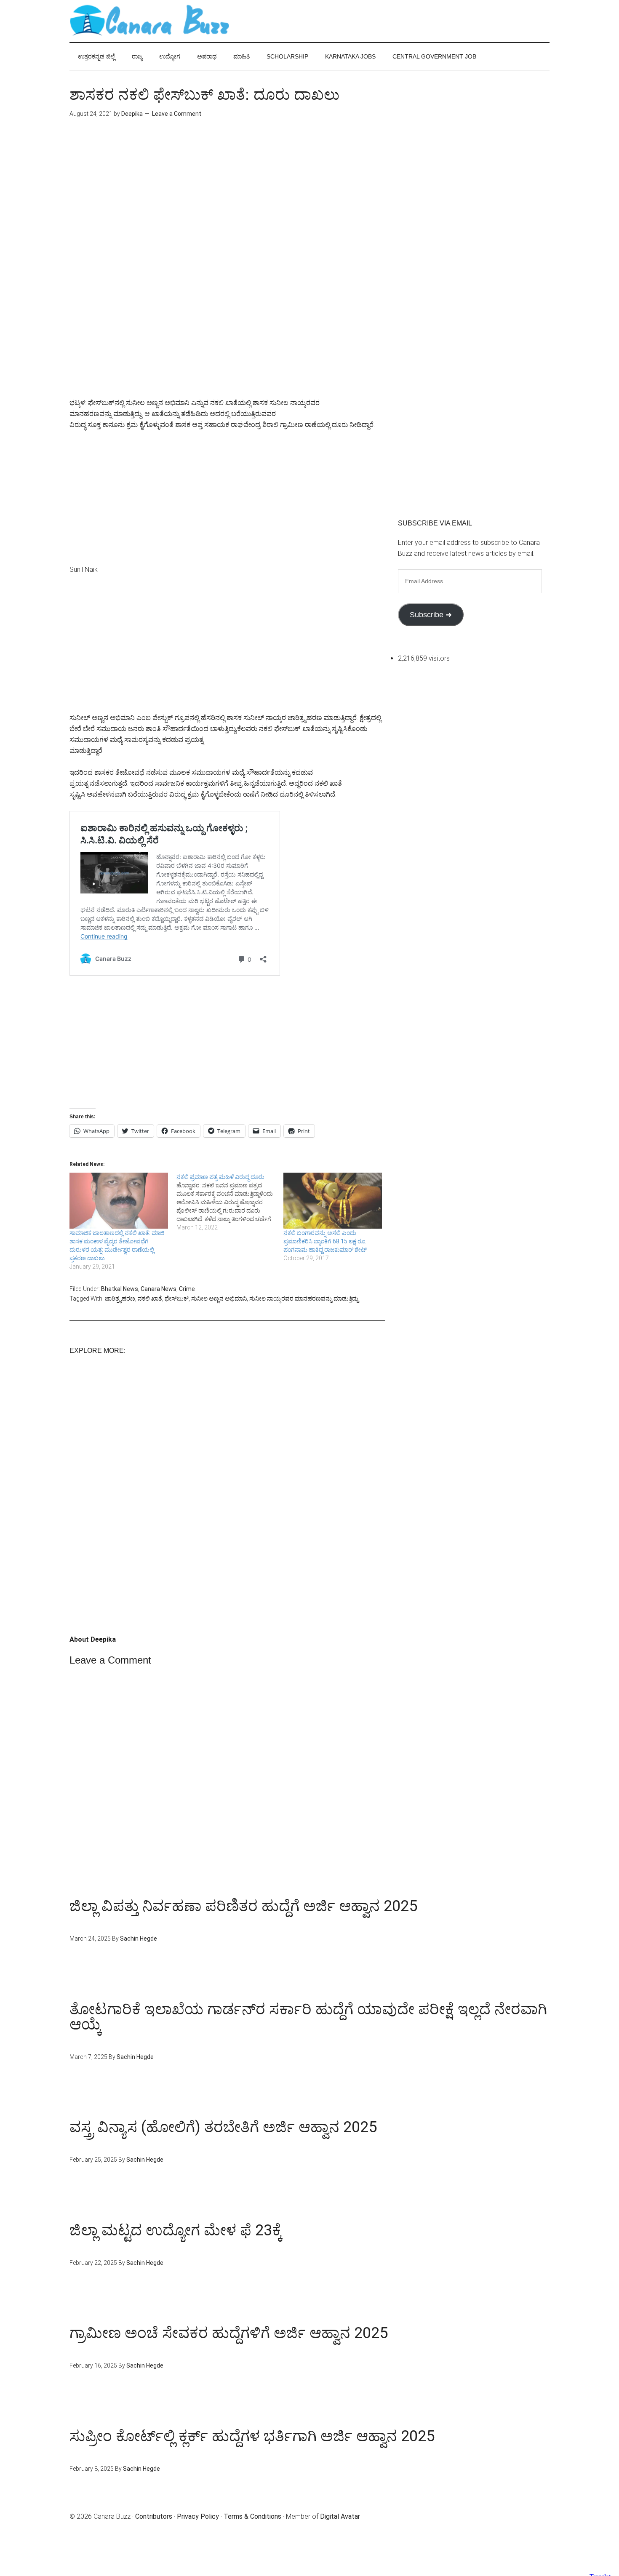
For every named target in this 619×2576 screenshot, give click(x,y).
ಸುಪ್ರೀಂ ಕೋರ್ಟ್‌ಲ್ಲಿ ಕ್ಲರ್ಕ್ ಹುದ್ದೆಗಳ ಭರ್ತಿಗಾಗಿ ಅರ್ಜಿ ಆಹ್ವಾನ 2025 (252, 2436)
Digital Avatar (340, 2516)
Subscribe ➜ (431, 615)
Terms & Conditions (252, 2516)
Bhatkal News (120, 1289)
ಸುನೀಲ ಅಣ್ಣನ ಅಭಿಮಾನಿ (219, 1299)
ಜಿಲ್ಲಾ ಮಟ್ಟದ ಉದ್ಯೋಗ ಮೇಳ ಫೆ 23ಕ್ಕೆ (176, 2230)
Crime (187, 1289)
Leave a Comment (177, 114)
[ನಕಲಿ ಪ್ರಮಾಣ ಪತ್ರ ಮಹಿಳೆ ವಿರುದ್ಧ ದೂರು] (230, 1202)
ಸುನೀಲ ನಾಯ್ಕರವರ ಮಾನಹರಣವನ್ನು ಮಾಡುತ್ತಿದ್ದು (304, 1299)
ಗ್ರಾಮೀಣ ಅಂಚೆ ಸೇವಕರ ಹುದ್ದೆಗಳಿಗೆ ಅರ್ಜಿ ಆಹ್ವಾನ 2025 (229, 2333)
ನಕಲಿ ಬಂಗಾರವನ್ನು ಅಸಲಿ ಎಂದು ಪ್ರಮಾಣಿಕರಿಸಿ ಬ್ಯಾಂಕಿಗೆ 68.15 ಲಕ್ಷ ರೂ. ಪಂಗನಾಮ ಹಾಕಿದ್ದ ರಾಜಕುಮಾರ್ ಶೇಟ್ (325, 1241)
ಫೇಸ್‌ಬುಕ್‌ (177, 1299)
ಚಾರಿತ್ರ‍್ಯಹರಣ (120, 1299)
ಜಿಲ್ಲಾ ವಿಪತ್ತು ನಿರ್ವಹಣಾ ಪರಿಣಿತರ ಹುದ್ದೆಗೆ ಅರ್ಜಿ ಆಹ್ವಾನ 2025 (243, 1906)
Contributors (154, 2516)
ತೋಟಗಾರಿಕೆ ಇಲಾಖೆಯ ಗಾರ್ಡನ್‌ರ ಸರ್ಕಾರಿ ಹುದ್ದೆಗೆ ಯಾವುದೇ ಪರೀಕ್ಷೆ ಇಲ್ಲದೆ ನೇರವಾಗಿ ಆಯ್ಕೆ (308, 2017)
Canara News (159, 1289)
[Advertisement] (227, 201)
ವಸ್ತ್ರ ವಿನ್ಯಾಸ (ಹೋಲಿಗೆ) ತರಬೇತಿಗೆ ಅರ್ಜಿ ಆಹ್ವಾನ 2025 (223, 2127)
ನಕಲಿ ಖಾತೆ (150, 1299)
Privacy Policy (198, 2516)
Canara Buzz (149, 21)
